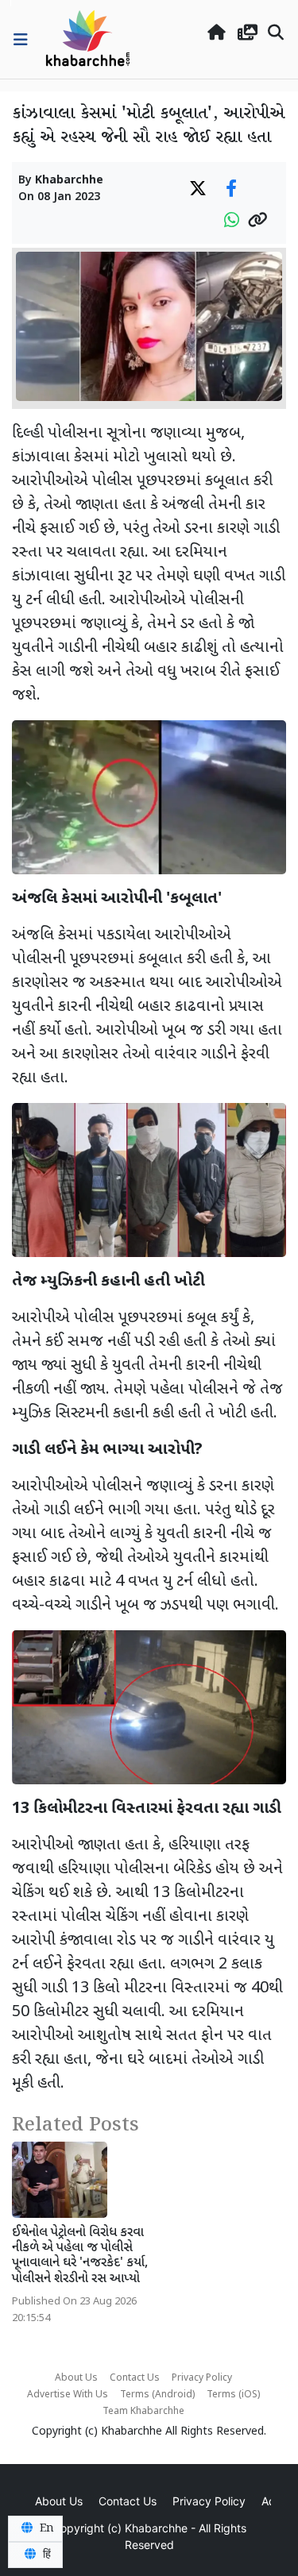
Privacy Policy (202, 2378)
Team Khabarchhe (143, 2412)
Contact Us (135, 2378)
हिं (45, 2555)
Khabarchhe (69, 181)
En (45, 2528)
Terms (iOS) (233, 2395)
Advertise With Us (68, 2395)
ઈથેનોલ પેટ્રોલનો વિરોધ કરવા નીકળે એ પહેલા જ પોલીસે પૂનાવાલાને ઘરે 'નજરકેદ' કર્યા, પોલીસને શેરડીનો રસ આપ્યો (80, 2256)
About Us (76, 2378)
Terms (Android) (157, 2395)
